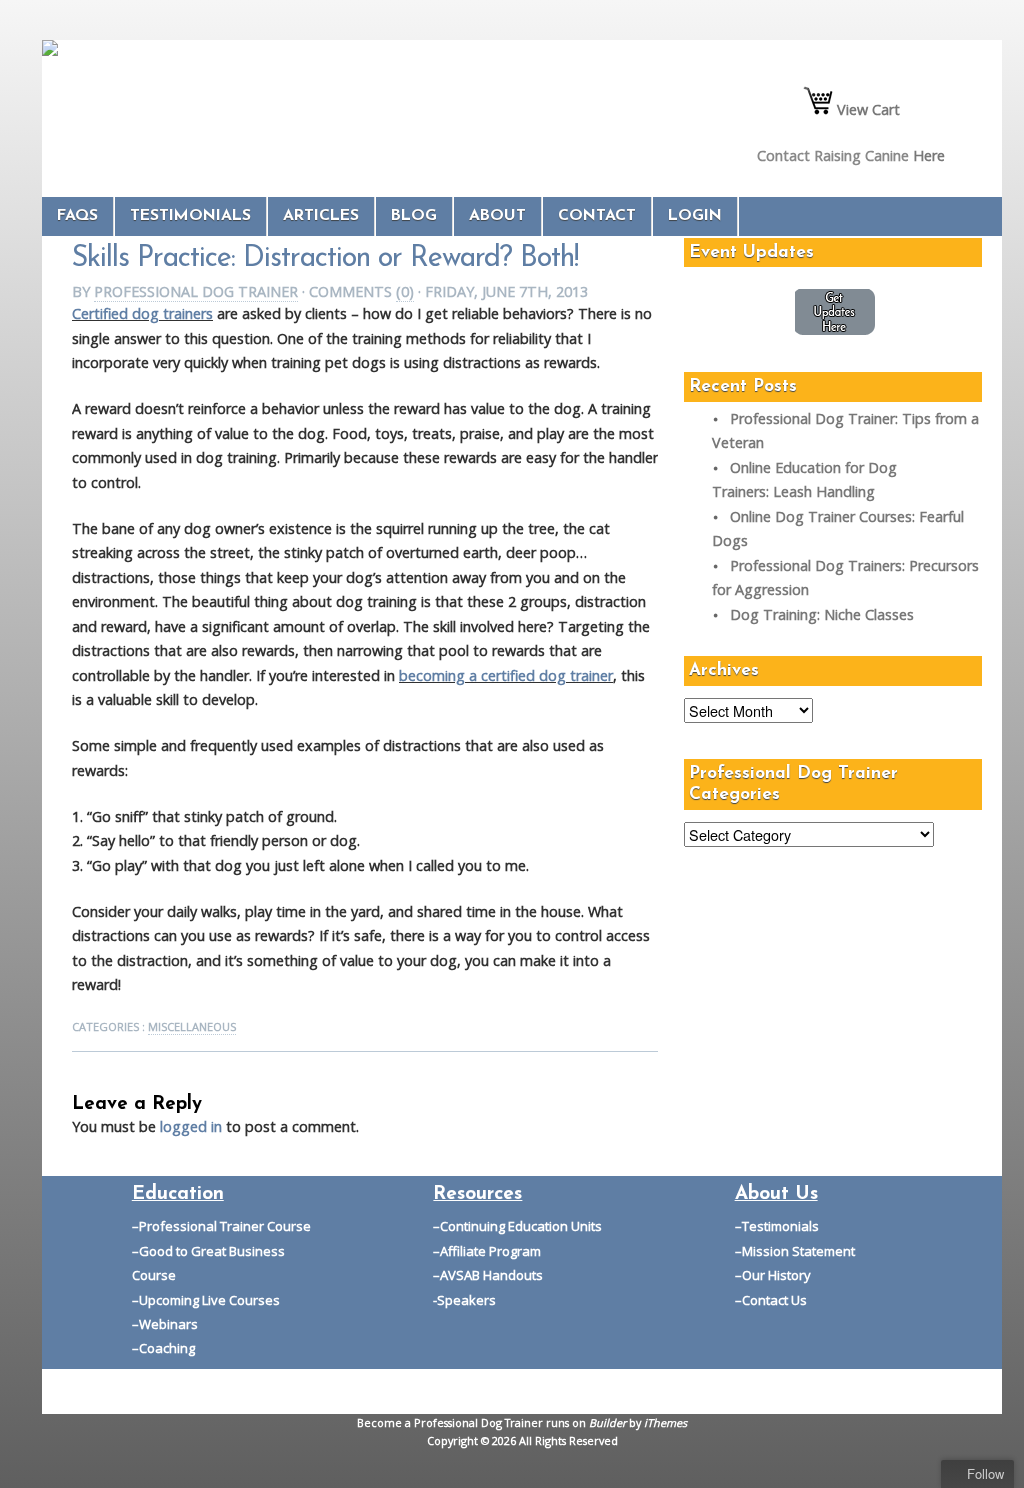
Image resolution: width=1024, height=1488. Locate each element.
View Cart (866, 109)
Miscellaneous (192, 1026)
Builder (607, 1422)
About (497, 216)
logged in (191, 1126)
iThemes (665, 1422)
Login (695, 216)
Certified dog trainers (142, 313)
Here (929, 155)
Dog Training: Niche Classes (822, 614)
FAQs (77, 216)
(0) (405, 291)
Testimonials (190, 216)
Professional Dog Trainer (196, 291)
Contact (597, 216)
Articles (321, 216)
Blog (414, 216)
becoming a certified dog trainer (506, 675)
